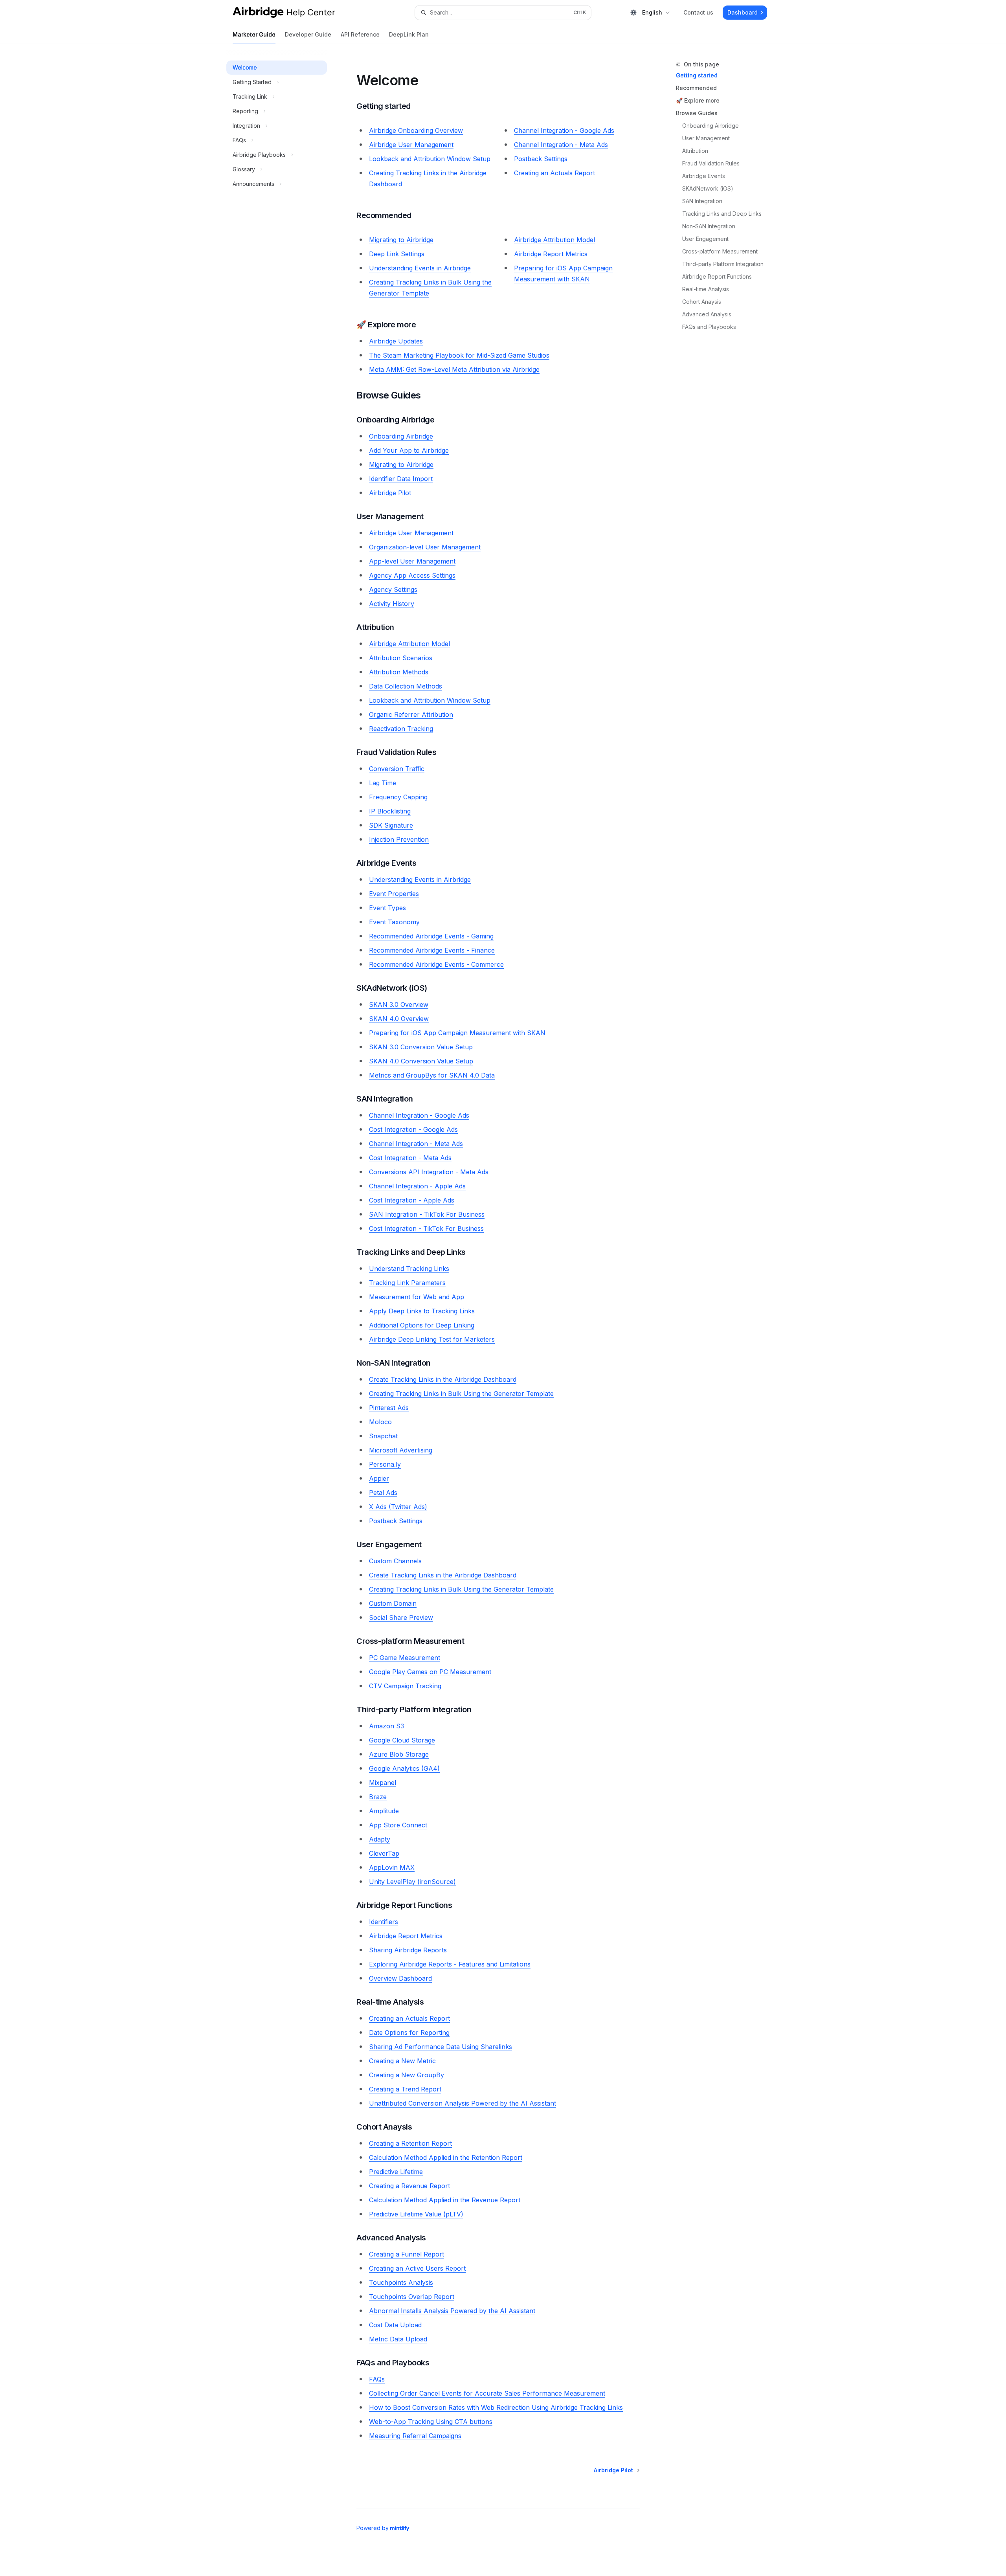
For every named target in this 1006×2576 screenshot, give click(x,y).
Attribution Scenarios (401, 658)
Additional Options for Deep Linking (422, 1325)
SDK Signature (391, 825)
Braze (378, 1797)
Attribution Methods (399, 672)
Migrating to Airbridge (401, 240)
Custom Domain (393, 1603)
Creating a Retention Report (410, 2143)
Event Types (387, 908)
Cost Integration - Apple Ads (412, 1200)
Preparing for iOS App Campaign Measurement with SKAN (457, 1033)
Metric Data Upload (398, 2339)
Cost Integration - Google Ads (413, 1129)
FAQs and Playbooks (709, 327)
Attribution (695, 151)
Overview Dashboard (400, 1978)
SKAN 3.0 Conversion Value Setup (421, 1047)
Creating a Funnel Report (407, 2254)
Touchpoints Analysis (401, 2282)
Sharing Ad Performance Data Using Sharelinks (441, 2047)
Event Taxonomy (394, 922)
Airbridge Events (704, 176)
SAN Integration (702, 201)
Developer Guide (308, 34)
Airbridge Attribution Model (554, 240)
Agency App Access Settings (412, 575)
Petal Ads (383, 1493)
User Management (706, 138)
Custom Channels (395, 1561)
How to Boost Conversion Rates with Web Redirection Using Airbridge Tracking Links (496, 2407)
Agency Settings (393, 589)
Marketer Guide (254, 34)
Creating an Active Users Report (417, 2268)
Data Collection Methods (406, 686)
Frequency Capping (398, 797)
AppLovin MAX (392, 1867)
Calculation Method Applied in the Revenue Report (445, 2200)
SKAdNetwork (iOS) (708, 188)
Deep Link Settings (397, 254)
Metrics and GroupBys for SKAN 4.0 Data (432, 1075)
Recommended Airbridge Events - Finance (432, 950)
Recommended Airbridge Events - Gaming (431, 936)
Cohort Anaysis (702, 302)
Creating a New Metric (402, 2061)
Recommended (696, 88)
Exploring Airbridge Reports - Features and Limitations (450, 1964)
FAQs (377, 2379)
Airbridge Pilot (390, 493)
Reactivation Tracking (401, 729)
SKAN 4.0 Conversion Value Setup (421, 1061)
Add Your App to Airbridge (409, 450)
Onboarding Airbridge (710, 126)
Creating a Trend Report (405, 2089)
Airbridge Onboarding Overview (416, 130)
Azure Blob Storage (399, 1754)
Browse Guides (697, 113)
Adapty (380, 1839)
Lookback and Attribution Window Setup (430, 159)
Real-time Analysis (706, 289)
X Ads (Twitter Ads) (398, 1507)
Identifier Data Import (401, 479)
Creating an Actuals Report (554, 173)
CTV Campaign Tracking (405, 1686)
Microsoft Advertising (401, 1450)
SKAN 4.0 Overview (399, 1019)
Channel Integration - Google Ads (564, 130)
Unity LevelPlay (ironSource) (412, 1882)
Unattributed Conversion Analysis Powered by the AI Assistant (463, 2103)
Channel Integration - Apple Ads (417, 1186)
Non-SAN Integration (709, 226)
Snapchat (383, 1436)
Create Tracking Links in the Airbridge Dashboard (443, 1379)
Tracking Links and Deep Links (722, 214)
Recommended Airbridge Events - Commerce (436, 964)
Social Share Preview (401, 1618)
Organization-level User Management (425, 547)
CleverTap (384, 1853)
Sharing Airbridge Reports (408, 1950)
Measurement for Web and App (417, 1297)
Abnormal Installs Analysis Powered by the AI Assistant (452, 2311)
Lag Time (383, 783)
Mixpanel (383, 1783)
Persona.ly (385, 1464)
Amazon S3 (386, 1726)
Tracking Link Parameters (407, 1283)
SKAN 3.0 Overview (399, 1004)
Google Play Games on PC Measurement (430, 1672)
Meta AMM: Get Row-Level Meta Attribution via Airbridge (454, 369)
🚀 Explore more (698, 100)
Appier (379, 1478)
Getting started (697, 75)
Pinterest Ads (389, 1408)
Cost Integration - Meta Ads (410, 1158)
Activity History (392, 604)
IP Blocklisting (390, 811)
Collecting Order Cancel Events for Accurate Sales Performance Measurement (487, 2393)
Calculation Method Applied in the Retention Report (446, 2157)
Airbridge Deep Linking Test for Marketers (432, 1339)
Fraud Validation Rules (711, 163)
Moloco (380, 1422)
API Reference (360, 34)
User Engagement (705, 239)
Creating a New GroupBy (407, 2075)
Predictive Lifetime (396, 2172)
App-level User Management (412, 561)
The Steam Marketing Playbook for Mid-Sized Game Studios (459, 355)
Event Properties (394, 894)
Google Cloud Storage (402, 1740)
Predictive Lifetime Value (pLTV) (416, 2214)
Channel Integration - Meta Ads (561, 145)
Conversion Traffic (397, 769)
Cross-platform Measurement (720, 251)
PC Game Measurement (405, 1658)
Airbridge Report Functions (717, 276)
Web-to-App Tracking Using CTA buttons (431, 2422)
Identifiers (384, 1922)
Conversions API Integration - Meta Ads (429, 1172)
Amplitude (384, 1811)
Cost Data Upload (395, 2325)
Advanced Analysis (707, 314)
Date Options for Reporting (409, 2033)
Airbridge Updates (396, 341)
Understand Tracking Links (409, 1269)
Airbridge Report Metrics (551, 254)
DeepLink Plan (409, 34)
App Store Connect (398, 1825)
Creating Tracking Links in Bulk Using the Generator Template (461, 1394)
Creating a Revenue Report (409, 2186)
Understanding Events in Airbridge (420, 268)
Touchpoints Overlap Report (412, 2297)
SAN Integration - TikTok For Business (427, 1214)
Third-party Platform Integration (723, 264)
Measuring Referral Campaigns (415, 2436)
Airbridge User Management (411, 145)
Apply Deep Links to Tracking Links (422, 1311)
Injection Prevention (399, 839)
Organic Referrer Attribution (411, 714)
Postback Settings (541, 159)
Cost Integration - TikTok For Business (426, 1228)
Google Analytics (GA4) (404, 1768)
